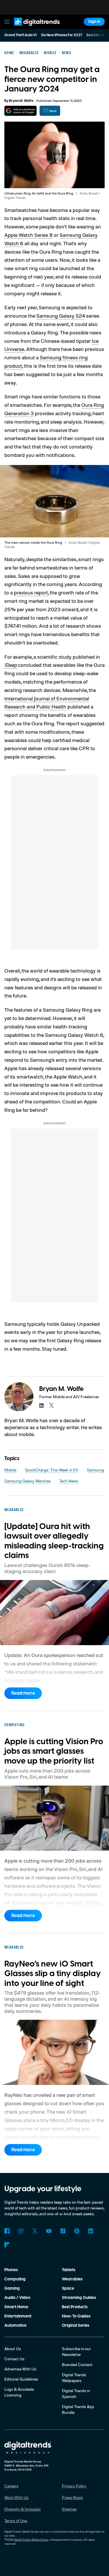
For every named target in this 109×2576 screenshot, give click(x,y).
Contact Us (14, 2359)
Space (68, 2288)
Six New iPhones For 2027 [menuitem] (62, 35)
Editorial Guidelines (21, 2379)
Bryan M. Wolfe (21, 101)
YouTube (49, 2231)
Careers (11, 2486)
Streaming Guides (79, 2298)
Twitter (35, 2231)
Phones (11, 2270)
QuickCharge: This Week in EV (52, 1470)
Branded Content (77, 2364)
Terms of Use (16, 2521)
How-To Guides (76, 2316)
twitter (51, 1405)
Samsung (95, 1470)
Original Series (76, 2326)
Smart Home (16, 2307)
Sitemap (69, 2509)
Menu (7, 22)
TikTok (63, 2231)
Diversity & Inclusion (23, 2509)
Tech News (69, 1481)
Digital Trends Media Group (31, 2540)
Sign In (94, 22)
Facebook (7, 2231)
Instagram (21, 2231)
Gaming (12, 2288)
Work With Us (16, 2497)
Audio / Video (17, 2298)
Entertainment (18, 2316)
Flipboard (7, 2245)
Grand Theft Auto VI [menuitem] (20, 35)
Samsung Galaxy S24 (61, 316)
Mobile (10, 1470)
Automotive (15, 2326)
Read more (23, 1693)
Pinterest (77, 2231)
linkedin (42, 1405)
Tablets (69, 2270)
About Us (13, 2349)
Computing (15, 2279)
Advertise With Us (20, 2369)
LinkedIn (91, 2231)
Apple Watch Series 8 (28, 235)
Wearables (72, 2279)
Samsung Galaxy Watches (27, 1481)
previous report (31, 592)
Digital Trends (31, 28)
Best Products (75, 2307)
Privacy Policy (74, 2486)
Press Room (73, 2497)
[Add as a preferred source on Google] (20, 111)
